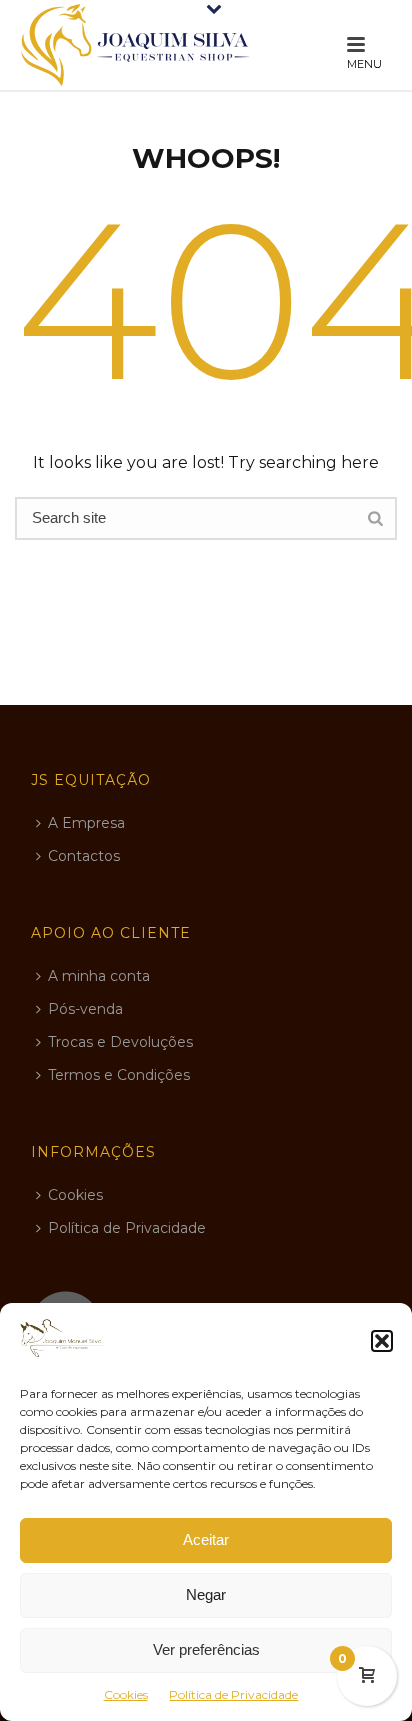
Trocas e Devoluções (120, 1042)
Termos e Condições (119, 1075)
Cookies (126, 1694)
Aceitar (206, 1539)
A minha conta (99, 976)
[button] (382, 1341)
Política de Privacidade (233, 1694)
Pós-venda (85, 1009)
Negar (206, 1594)
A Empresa (86, 823)
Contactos (84, 856)
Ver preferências (206, 1649)
